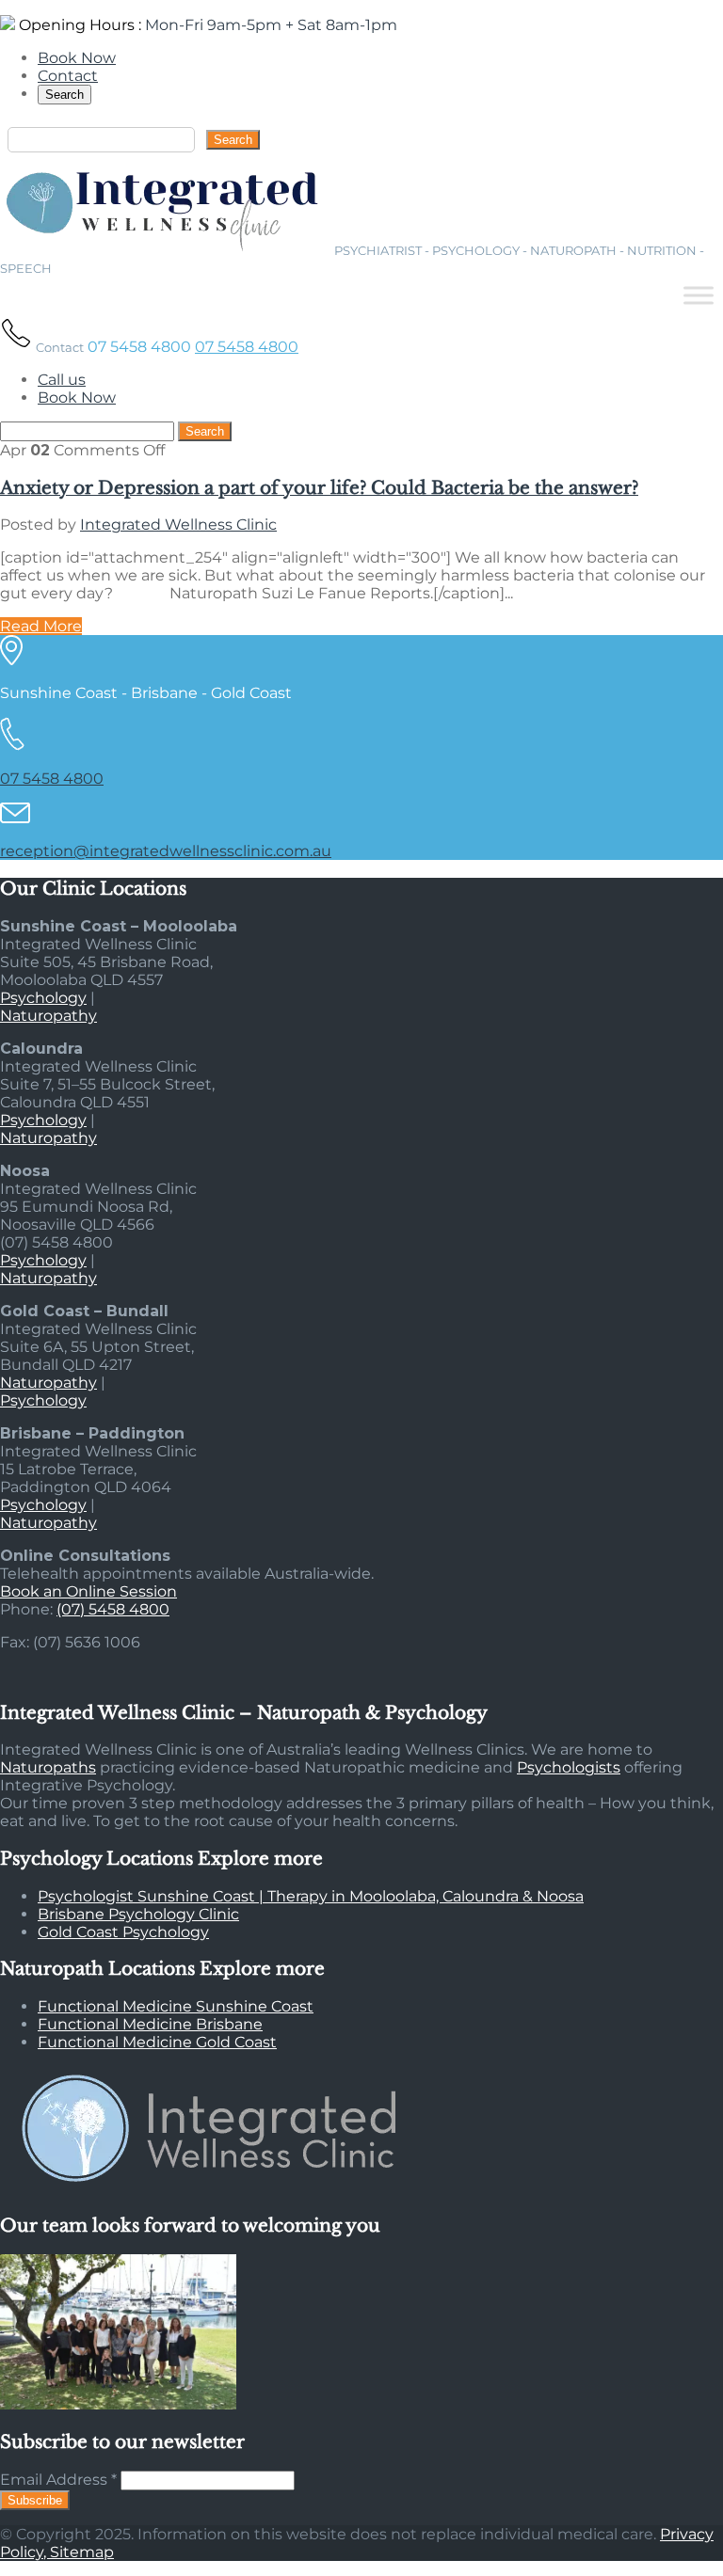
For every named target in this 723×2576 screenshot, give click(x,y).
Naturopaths (48, 1767)
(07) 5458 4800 (113, 1609)
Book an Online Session (88, 1591)
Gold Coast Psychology (123, 1932)
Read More (41, 626)
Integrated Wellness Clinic (178, 525)
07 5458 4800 (247, 347)
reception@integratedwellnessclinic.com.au (166, 851)
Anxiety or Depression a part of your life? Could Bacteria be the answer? (319, 488)
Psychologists (569, 1767)
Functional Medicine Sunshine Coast (176, 2006)
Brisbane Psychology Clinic (138, 1914)
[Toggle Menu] (699, 295)
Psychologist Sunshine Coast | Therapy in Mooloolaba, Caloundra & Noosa (311, 1896)
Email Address (58, 2480)
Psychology (43, 998)
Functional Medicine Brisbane (150, 2024)
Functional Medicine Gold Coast (157, 2042)
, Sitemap (79, 2552)
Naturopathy (48, 1016)
